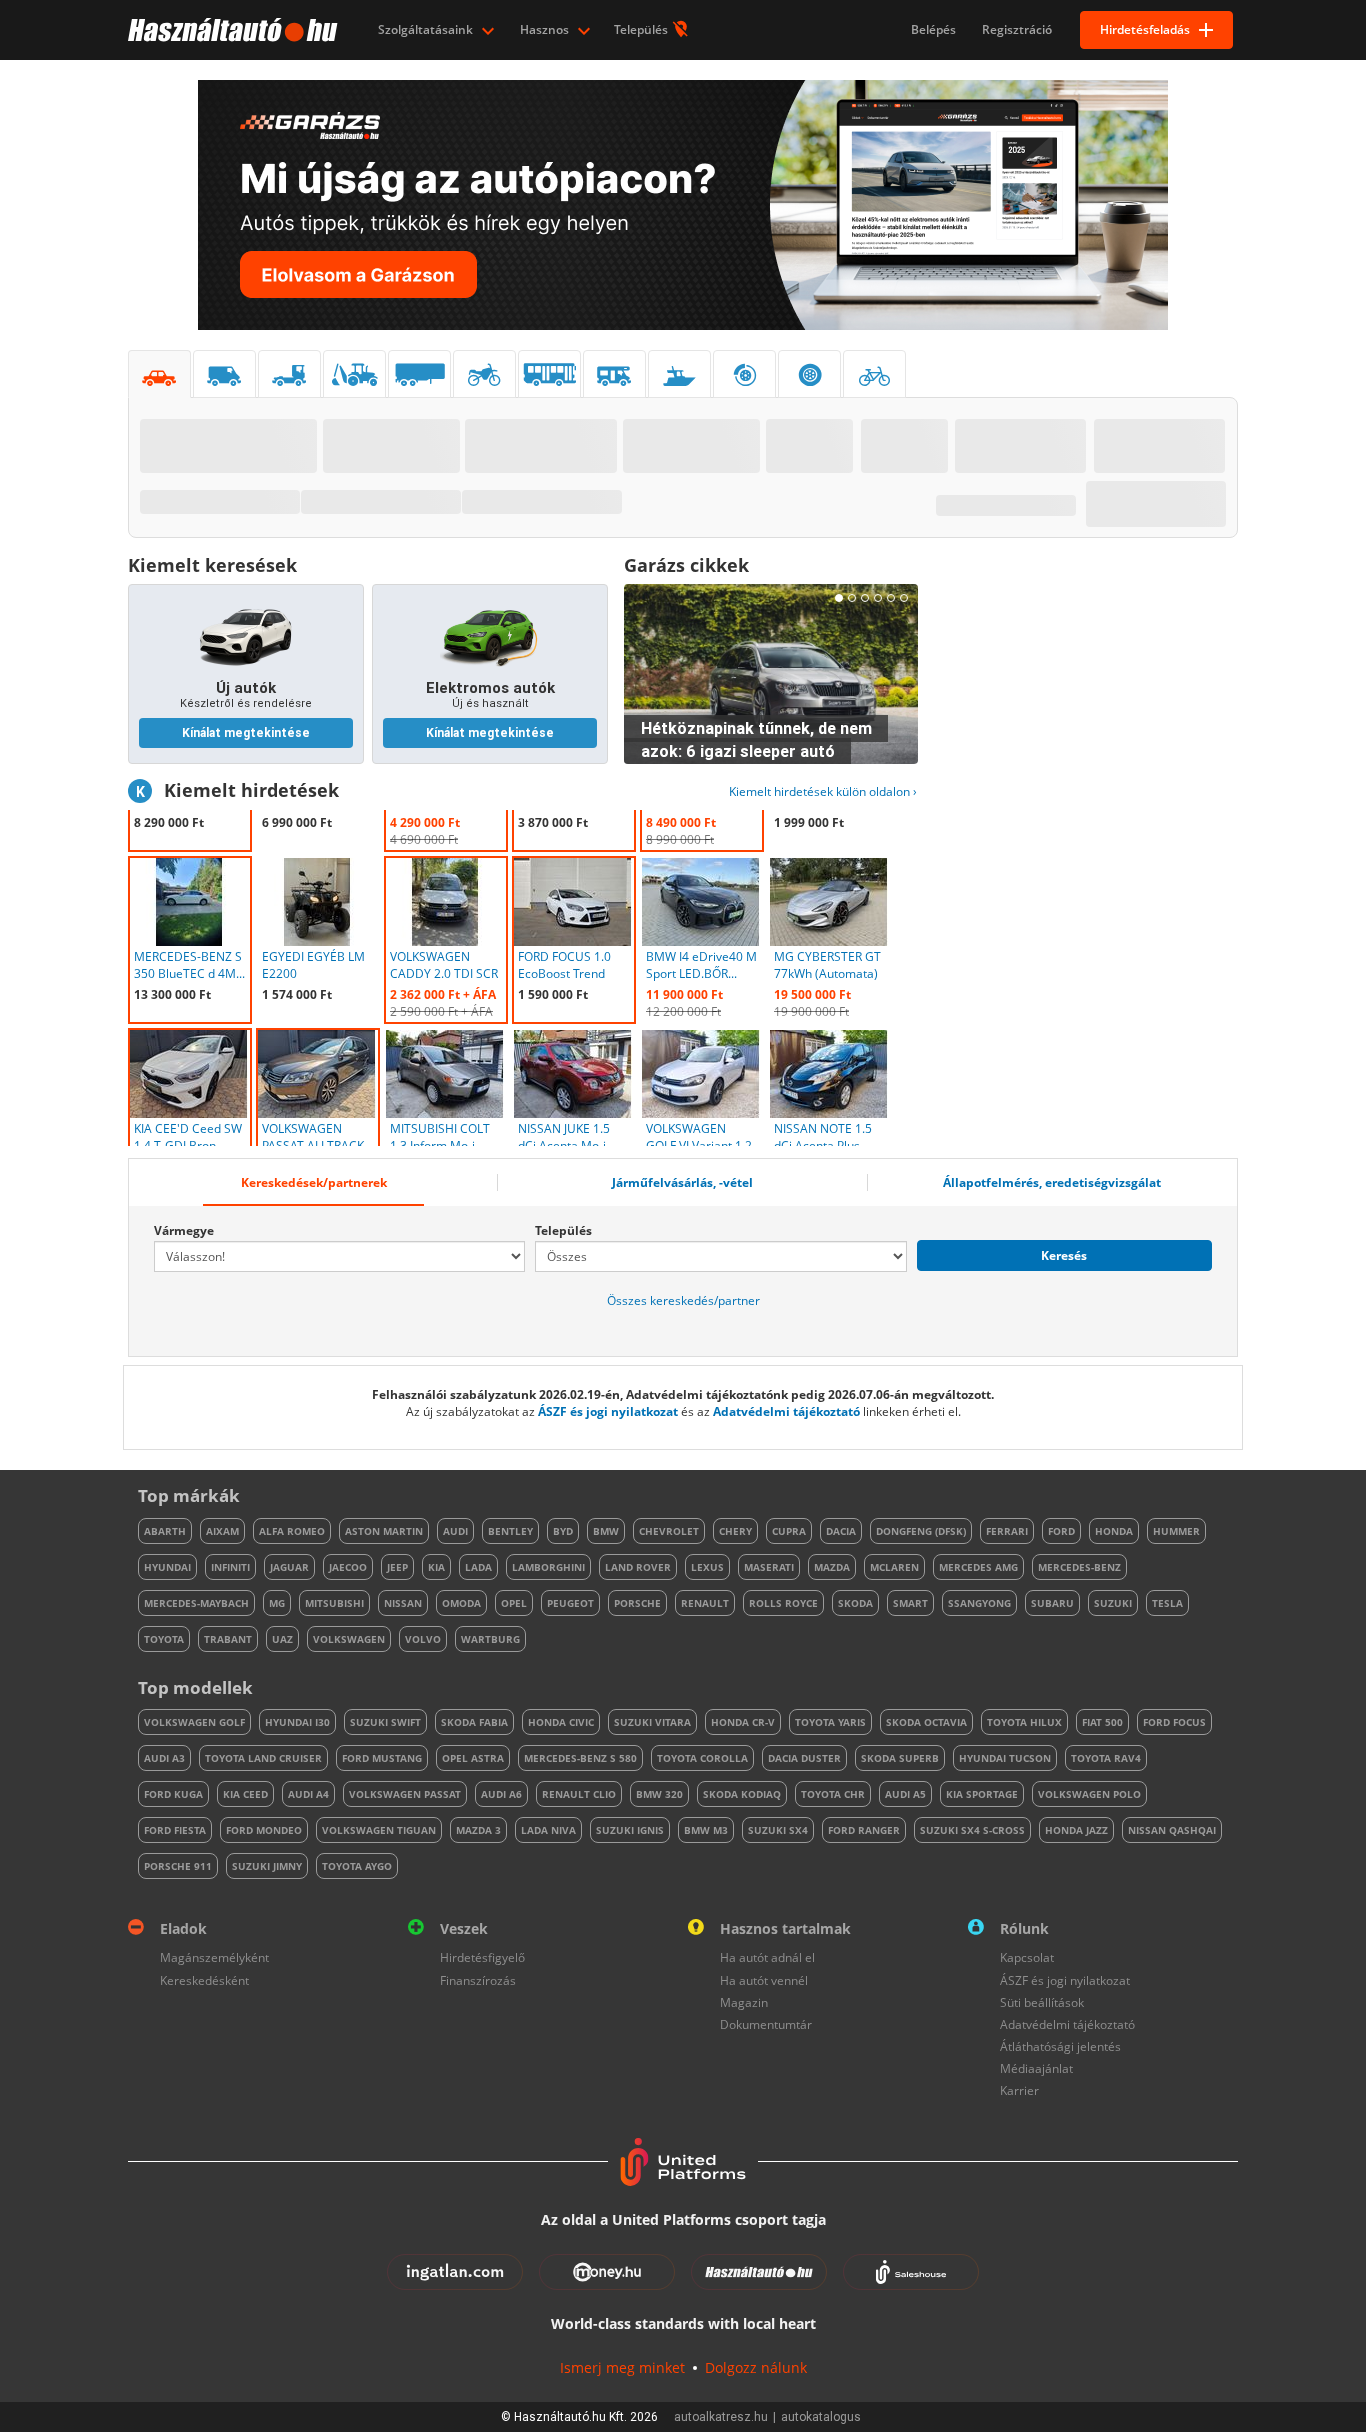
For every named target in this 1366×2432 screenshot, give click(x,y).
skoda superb (900, 1758)
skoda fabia (474, 1722)
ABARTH (165, 1531)
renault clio (579, 1794)
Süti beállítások (1042, 2002)
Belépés (933, 29)
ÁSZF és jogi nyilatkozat (608, 1411)
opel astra (473, 1758)
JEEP (397, 1567)
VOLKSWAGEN (349, 1639)
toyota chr (833, 1794)
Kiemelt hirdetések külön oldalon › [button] (823, 791)
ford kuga (173, 1794)
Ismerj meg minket (622, 2367)
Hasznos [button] (546, 29)
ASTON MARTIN (384, 1531)
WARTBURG (490, 1639)
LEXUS (707, 1567)
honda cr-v (743, 1722)
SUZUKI (1113, 1603)
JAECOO (348, 1567)
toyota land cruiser (263, 1758)
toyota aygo (357, 1866)
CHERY (735, 1531)
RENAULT (705, 1603)
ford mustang (382, 1758)
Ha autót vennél (764, 1980)
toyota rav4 (1106, 1758)
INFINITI (230, 1567)
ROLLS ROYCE (783, 1603)
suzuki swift (385, 1722)
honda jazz (1076, 1830)
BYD (563, 1531)
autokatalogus (821, 2417)
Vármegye (184, 1230)
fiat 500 (1102, 1722)
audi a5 (905, 1794)
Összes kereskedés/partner (683, 1300)
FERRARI (1007, 1531)
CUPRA (789, 1531)
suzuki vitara (652, 1722)
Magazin (744, 2002)
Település (642, 29)
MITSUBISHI (334, 1603)
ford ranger (864, 1830)
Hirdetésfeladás (1145, 29)
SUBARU (1052, 1603)
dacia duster (804, 1758)
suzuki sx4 (778, 1830)
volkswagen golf (194, 1722)
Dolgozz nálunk (756, 2367)
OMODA (461, 1603)
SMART (910, 1603)
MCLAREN (894, 1567)
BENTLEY (510, 1531)
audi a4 (308, 1794)
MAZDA (832, 1567)
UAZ (282, 1639)
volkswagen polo (1089, 1794)
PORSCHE (637, 1603)
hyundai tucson (1005, 1758)
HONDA (1114, 1531)
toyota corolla (702, 1758)
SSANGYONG (979, 1603)
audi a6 (501, 1794)
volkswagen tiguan (379, 1830)
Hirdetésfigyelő (482, 1957)
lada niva (548, 1830)
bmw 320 (659, 1794)
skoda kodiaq (742, 1794)
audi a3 (164, 1758)
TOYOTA (164, 1639)
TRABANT (228, 1639)
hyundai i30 (297, 1722)
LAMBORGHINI (548, 1567)
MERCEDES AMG (978, 1567)
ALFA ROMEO (292, 1531)
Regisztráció (1017, 29)
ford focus (1174, 1722)
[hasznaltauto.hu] (230, 30)
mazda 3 (478, 1830)
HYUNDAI (167, 1567)
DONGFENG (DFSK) (921, 1531)
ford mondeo (264, 1830)
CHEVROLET (669, 1531)
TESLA (1167, 1603)
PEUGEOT (570, 1603)
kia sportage (982, 1794)
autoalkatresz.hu (721, 2417)
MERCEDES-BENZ (1079, 1567)
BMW (606, 1531)
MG (277, 1603)
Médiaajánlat (1036, 2068)
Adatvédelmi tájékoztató (786, 1411)
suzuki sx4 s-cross (972, 1830)
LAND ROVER (638, 1567)
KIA (436, 1567)
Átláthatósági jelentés (1060, 2046)
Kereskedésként (204, 1980)
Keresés (1064, 1255)
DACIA (841, 1531)
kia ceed (245, 1794)
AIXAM (222, 1531)
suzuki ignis (630, 1830)
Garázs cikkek (686, 565)
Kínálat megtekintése (246, 733)
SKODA (855, 1603)
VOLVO (423, 1639)
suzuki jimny (267, 1866)
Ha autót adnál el (767, 1957)
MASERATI (769, 1567)
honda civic (561, 1722)
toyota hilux (1024, 1722)
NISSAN (403, 1603)
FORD (1061, 1531)
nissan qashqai (1172, 1830)
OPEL (514, 1603)
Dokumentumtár (766, 2024)
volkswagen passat (405, 1794)
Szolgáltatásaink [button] (427, 29)
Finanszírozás (478, 1980)
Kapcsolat (1027, 1957)
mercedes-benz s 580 (580, 1758)
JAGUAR (289, 1567)
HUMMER (1176, 1531)
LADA (478, 1567)
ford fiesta (175, 1830)
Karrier (1019, 2090)
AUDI (455, 1531)
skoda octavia (926, 1722)
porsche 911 (178, 1866)
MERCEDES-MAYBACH (196, 1603)
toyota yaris (830, 1722)
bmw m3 (706, 1830)
